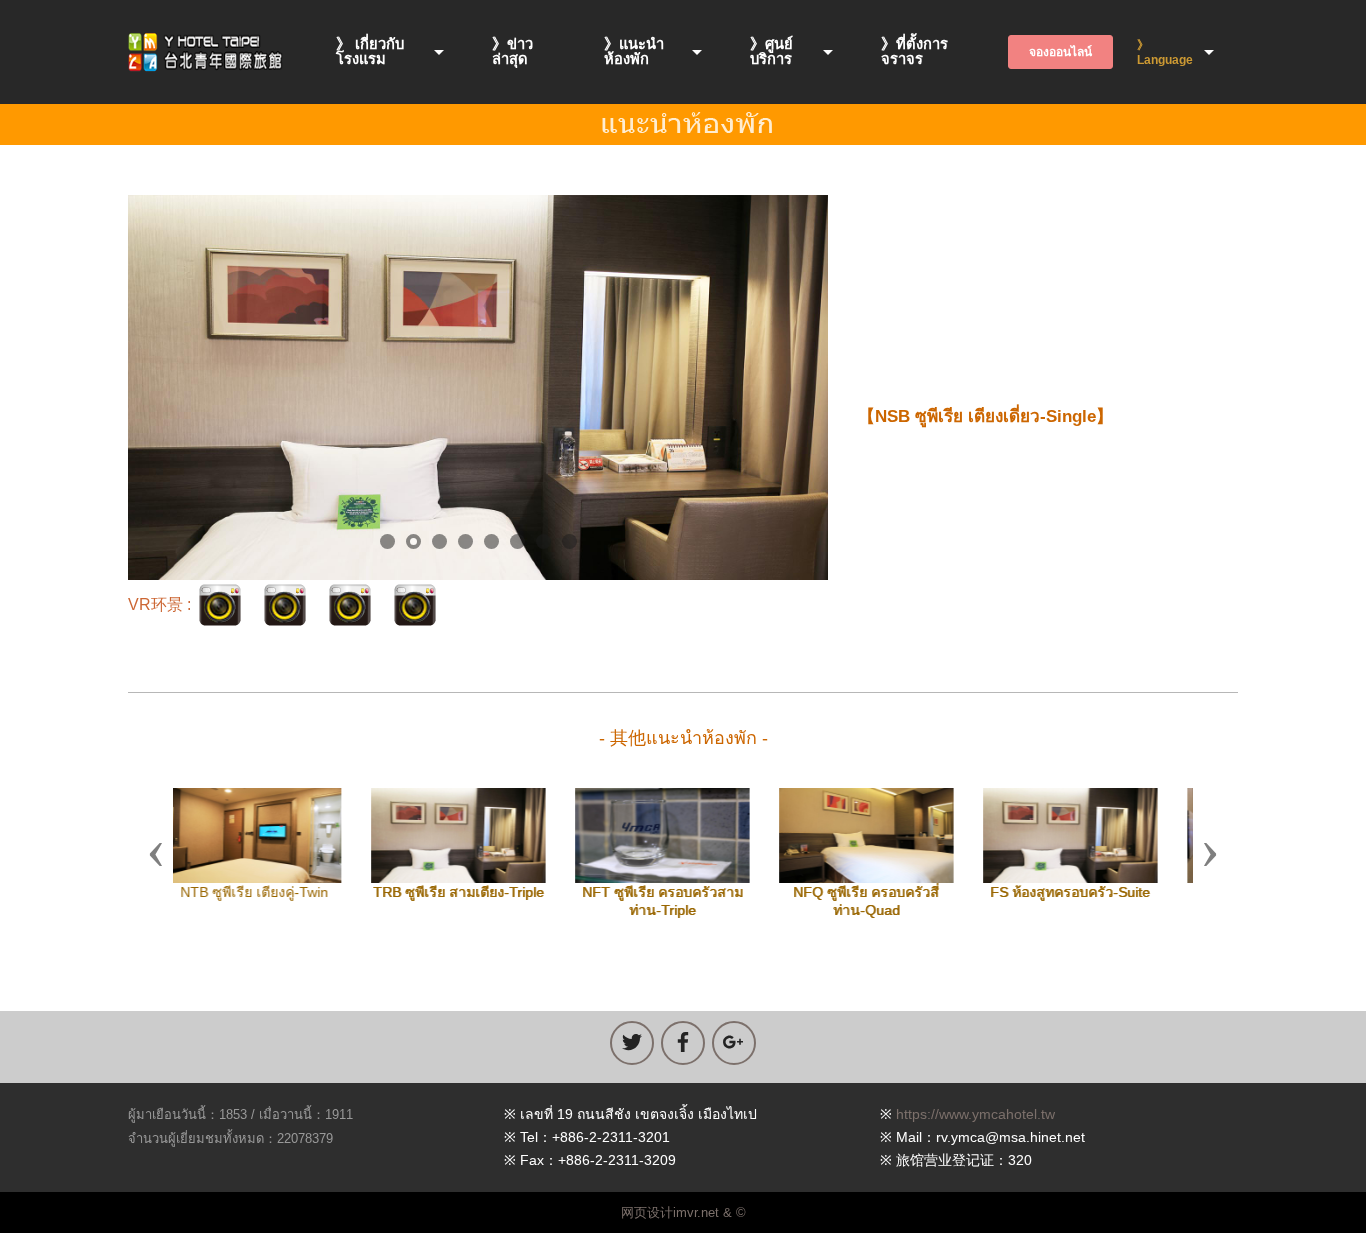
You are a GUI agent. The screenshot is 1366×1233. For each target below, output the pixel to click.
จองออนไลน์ (1060, 52)
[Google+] (734, 1043)
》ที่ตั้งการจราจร (914, 51)
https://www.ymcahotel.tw (975, 1114)
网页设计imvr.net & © (683, 1212)
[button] (156, 853)
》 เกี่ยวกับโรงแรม (370, 51)
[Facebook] (683, 1043)
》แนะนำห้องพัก (634, 51)
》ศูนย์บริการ (771, 51)
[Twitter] (632, 1043)
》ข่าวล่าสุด (512, 51)
